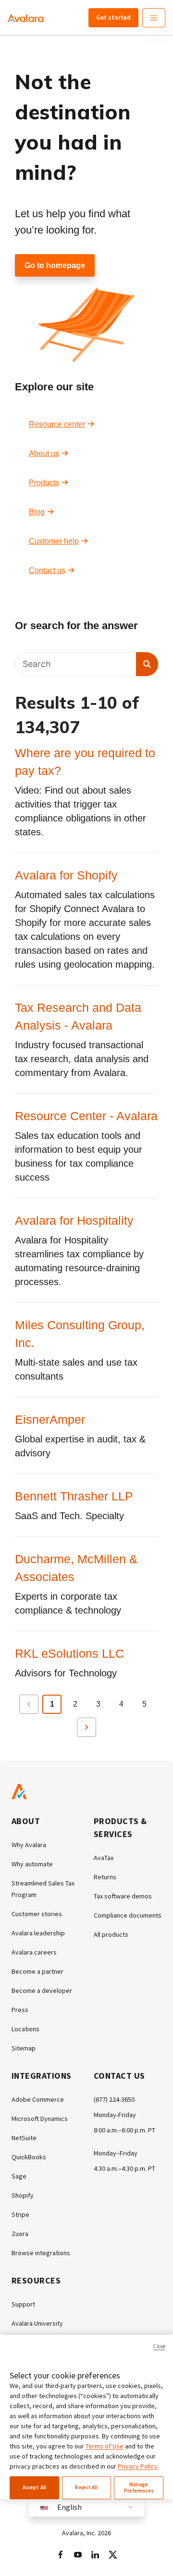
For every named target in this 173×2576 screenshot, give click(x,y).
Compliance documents (128, 1915)
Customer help (54, 541)
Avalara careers (34, 1952)
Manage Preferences (139, 2488)
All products (111, 1934)
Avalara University (37, 2323)
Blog (37, 512)
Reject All (86, 2487)
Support (23, 2304)
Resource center (57, 424)
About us (44, 453)
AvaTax (104, 1858)
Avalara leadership (38, 1933)
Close (159, 2346)
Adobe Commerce (38, 2099)
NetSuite (24, 2138)
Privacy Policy (138, 2466)
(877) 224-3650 (114, 2099)
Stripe (20, 2214)
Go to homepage (55, 265)
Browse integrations (41, 2253)
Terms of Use (105, 2446)
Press (20, 2010)
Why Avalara (29, 1845)
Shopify (23, 2195)
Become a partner (37, 1971)
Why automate (32, 1864)
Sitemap (24, 2048)
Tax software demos (123, 1896)
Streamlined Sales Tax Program (43, 1889)
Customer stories (37, 1914)
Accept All (34, 2487)
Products (44, 483)
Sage (19, 2176)
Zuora (20, 2234)
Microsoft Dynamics (40, 2119)
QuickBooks (29, 2157)
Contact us (47, 570)
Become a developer (42, 1991)
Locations (25, 2029)
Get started (113, 17)
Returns (105, 1877)
